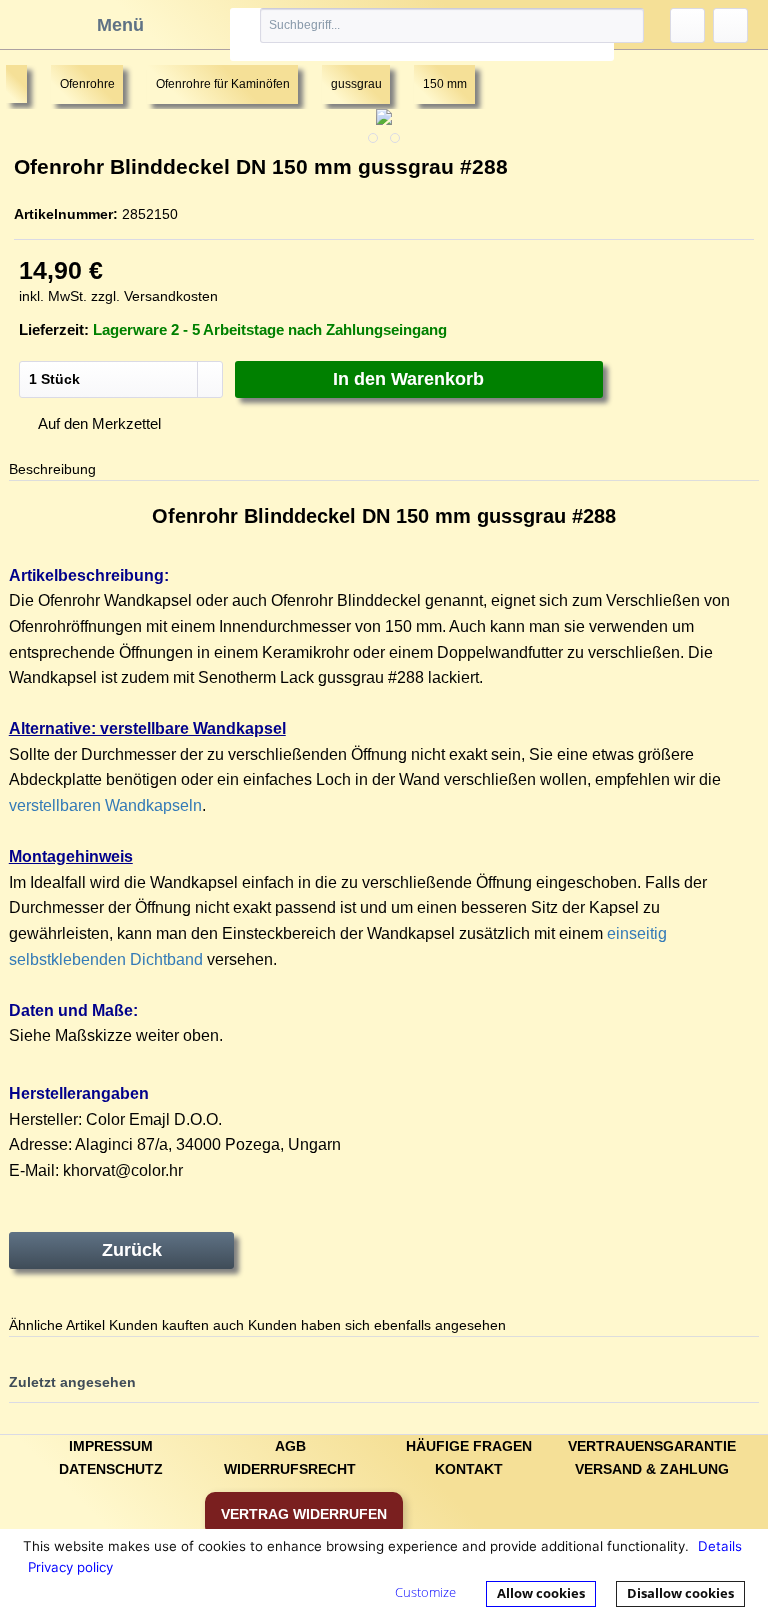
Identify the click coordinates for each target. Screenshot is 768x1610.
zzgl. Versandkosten (154, 296)
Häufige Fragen (469, 1446)
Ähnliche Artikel (57, 1325)
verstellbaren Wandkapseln (105, 805)
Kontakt (469, 1469)
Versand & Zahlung (652, 1469)
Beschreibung (52, 469)
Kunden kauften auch (176, 1325)
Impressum (111, 1446)
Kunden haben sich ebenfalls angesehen (377, 1325)
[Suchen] (606, 25)
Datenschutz (111, 1469)
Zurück (132, 1250)
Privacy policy (70, 1567)
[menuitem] (422, 34)
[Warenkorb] (730, 25)
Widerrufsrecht (290, 1469)
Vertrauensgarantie (652, 1446)
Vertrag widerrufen (304, 1514)
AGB (290, 1446)
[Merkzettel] (687, 25)
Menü (120, 25)
